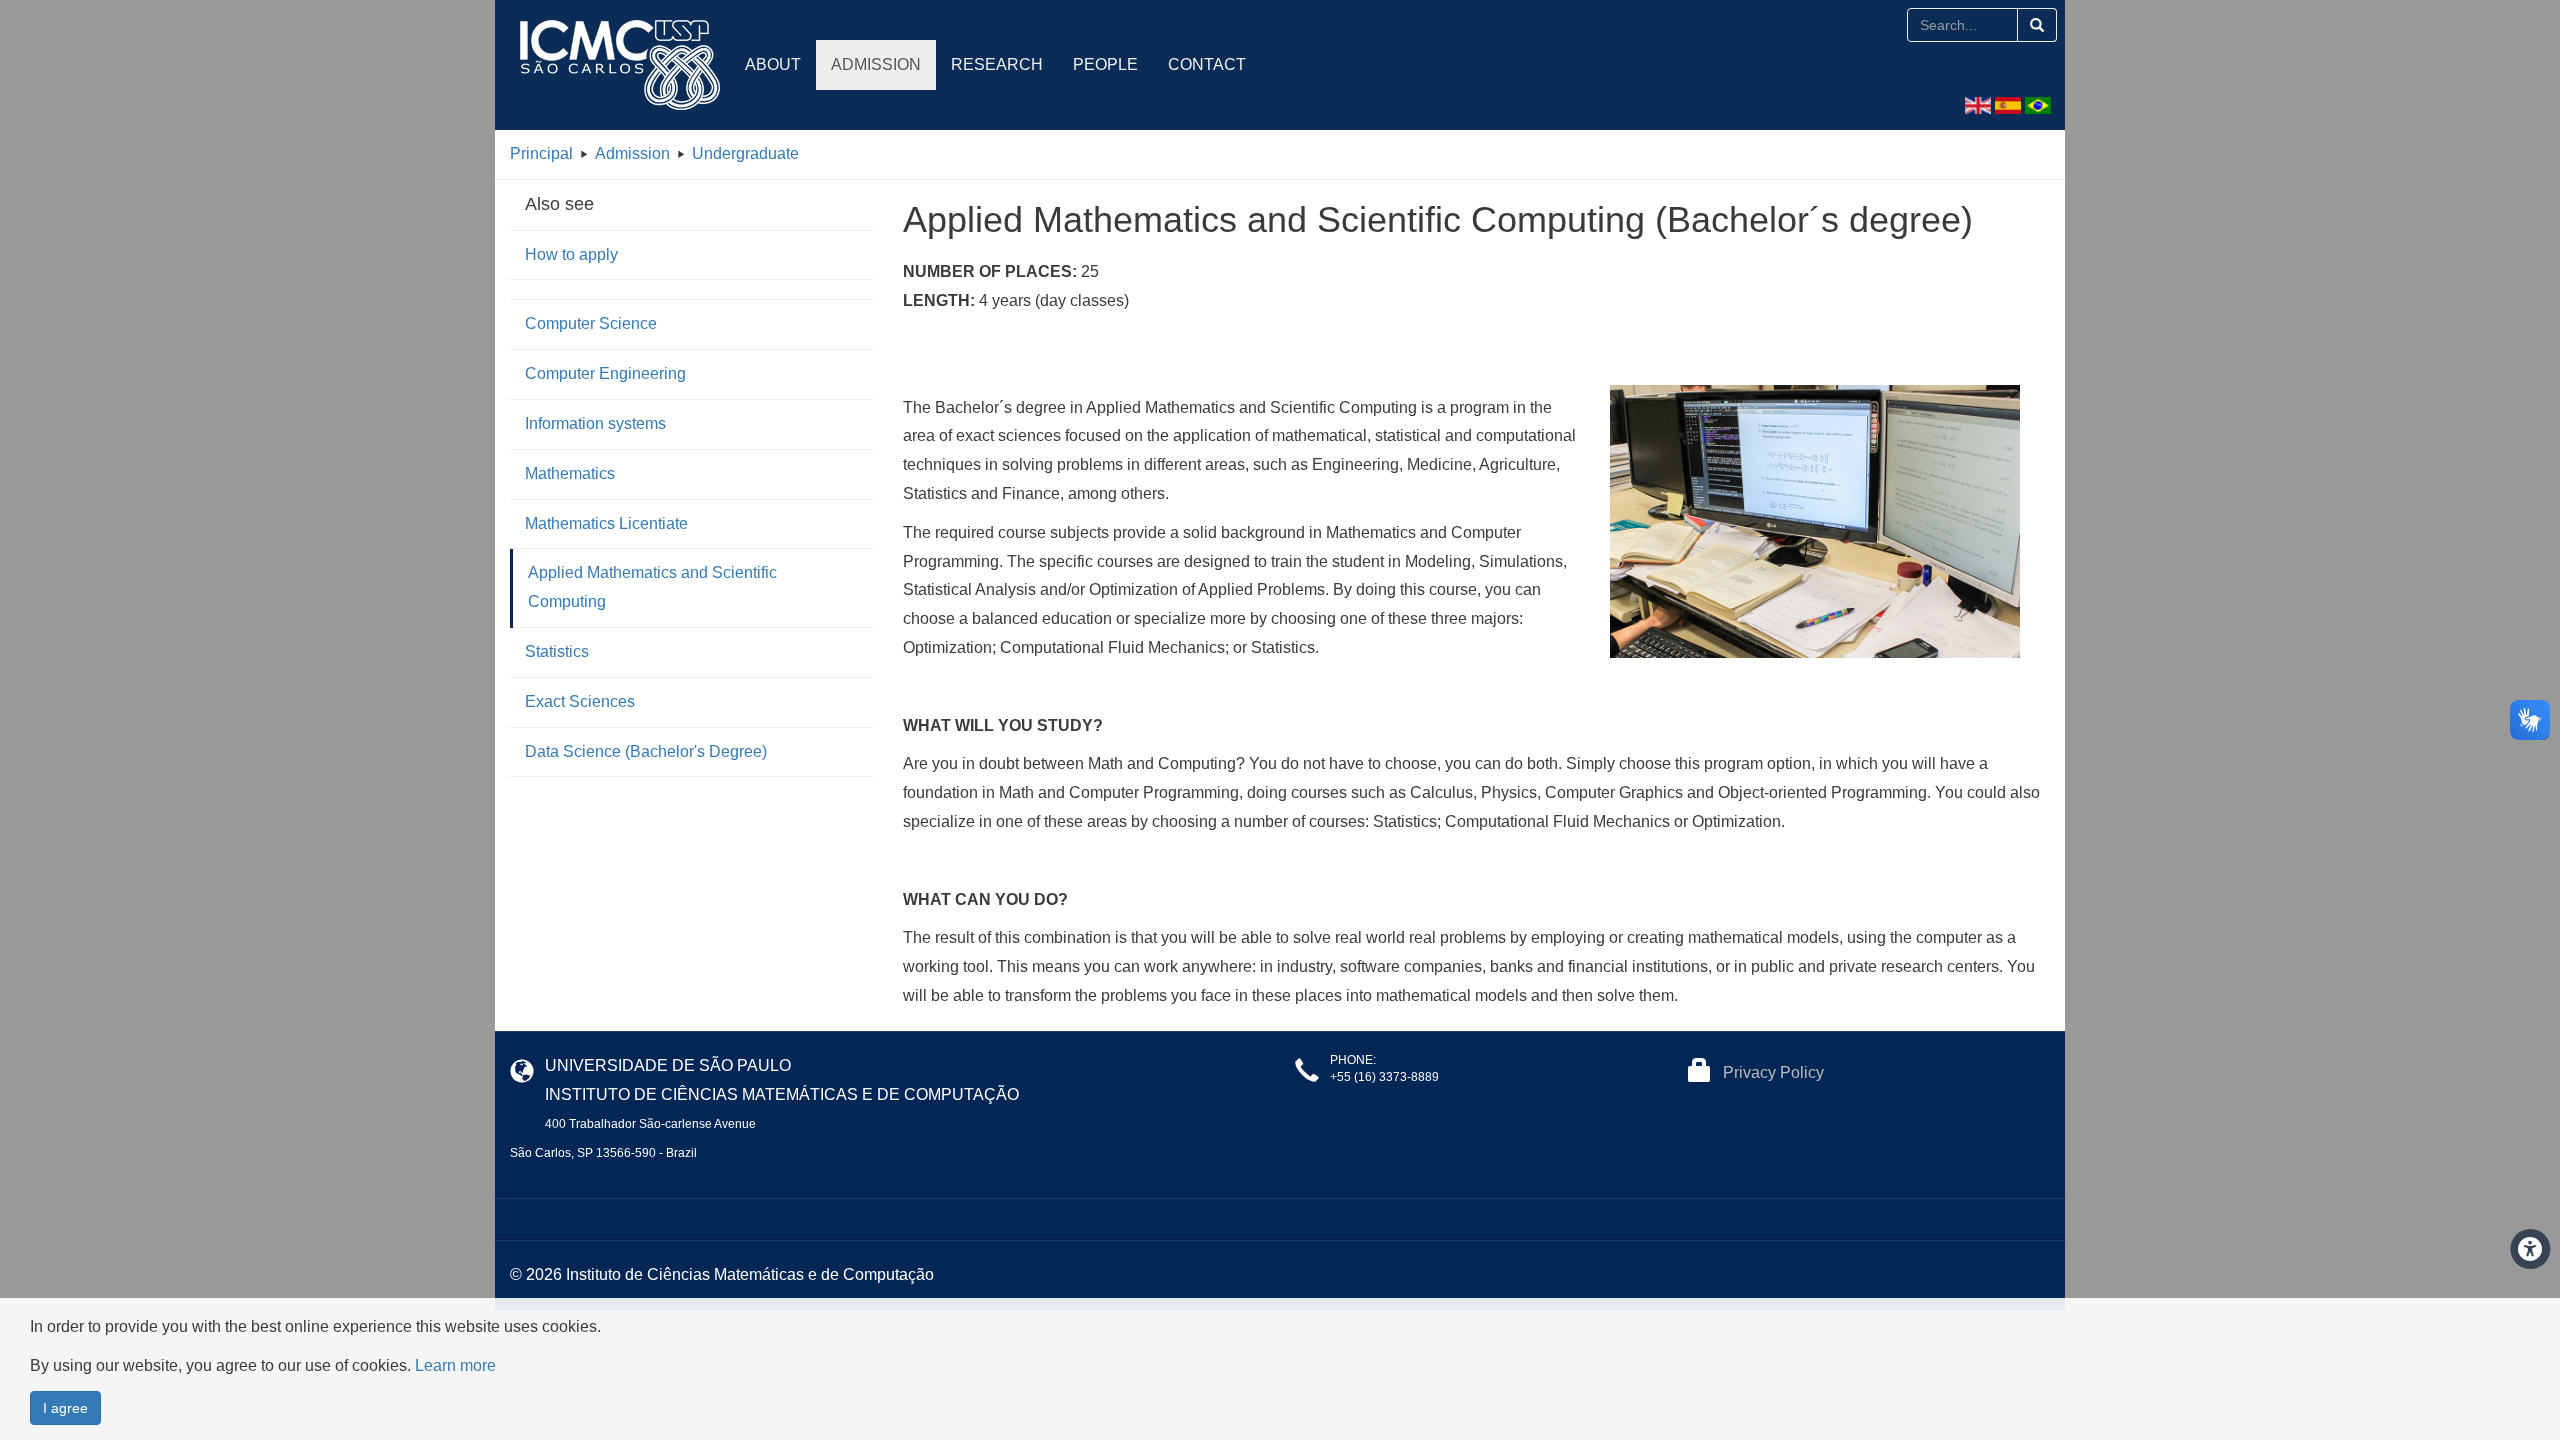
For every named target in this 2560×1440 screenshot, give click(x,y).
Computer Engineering (605, 373)
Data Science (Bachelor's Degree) (646, 751)
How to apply (571, 254)
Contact (1207, 64)
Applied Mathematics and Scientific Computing (652, 587)
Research (997, 64)
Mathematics (570, 473)
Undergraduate (745, 153)
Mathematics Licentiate (606, 523)
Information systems (595, 423)
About (773, 64)
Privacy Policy (1773, 1072)
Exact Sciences (580, 701)
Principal (541, 153)
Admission (876, 64)
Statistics (557, 651)
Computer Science (591, 323)
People (1105, 64)
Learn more (455, 1365)
